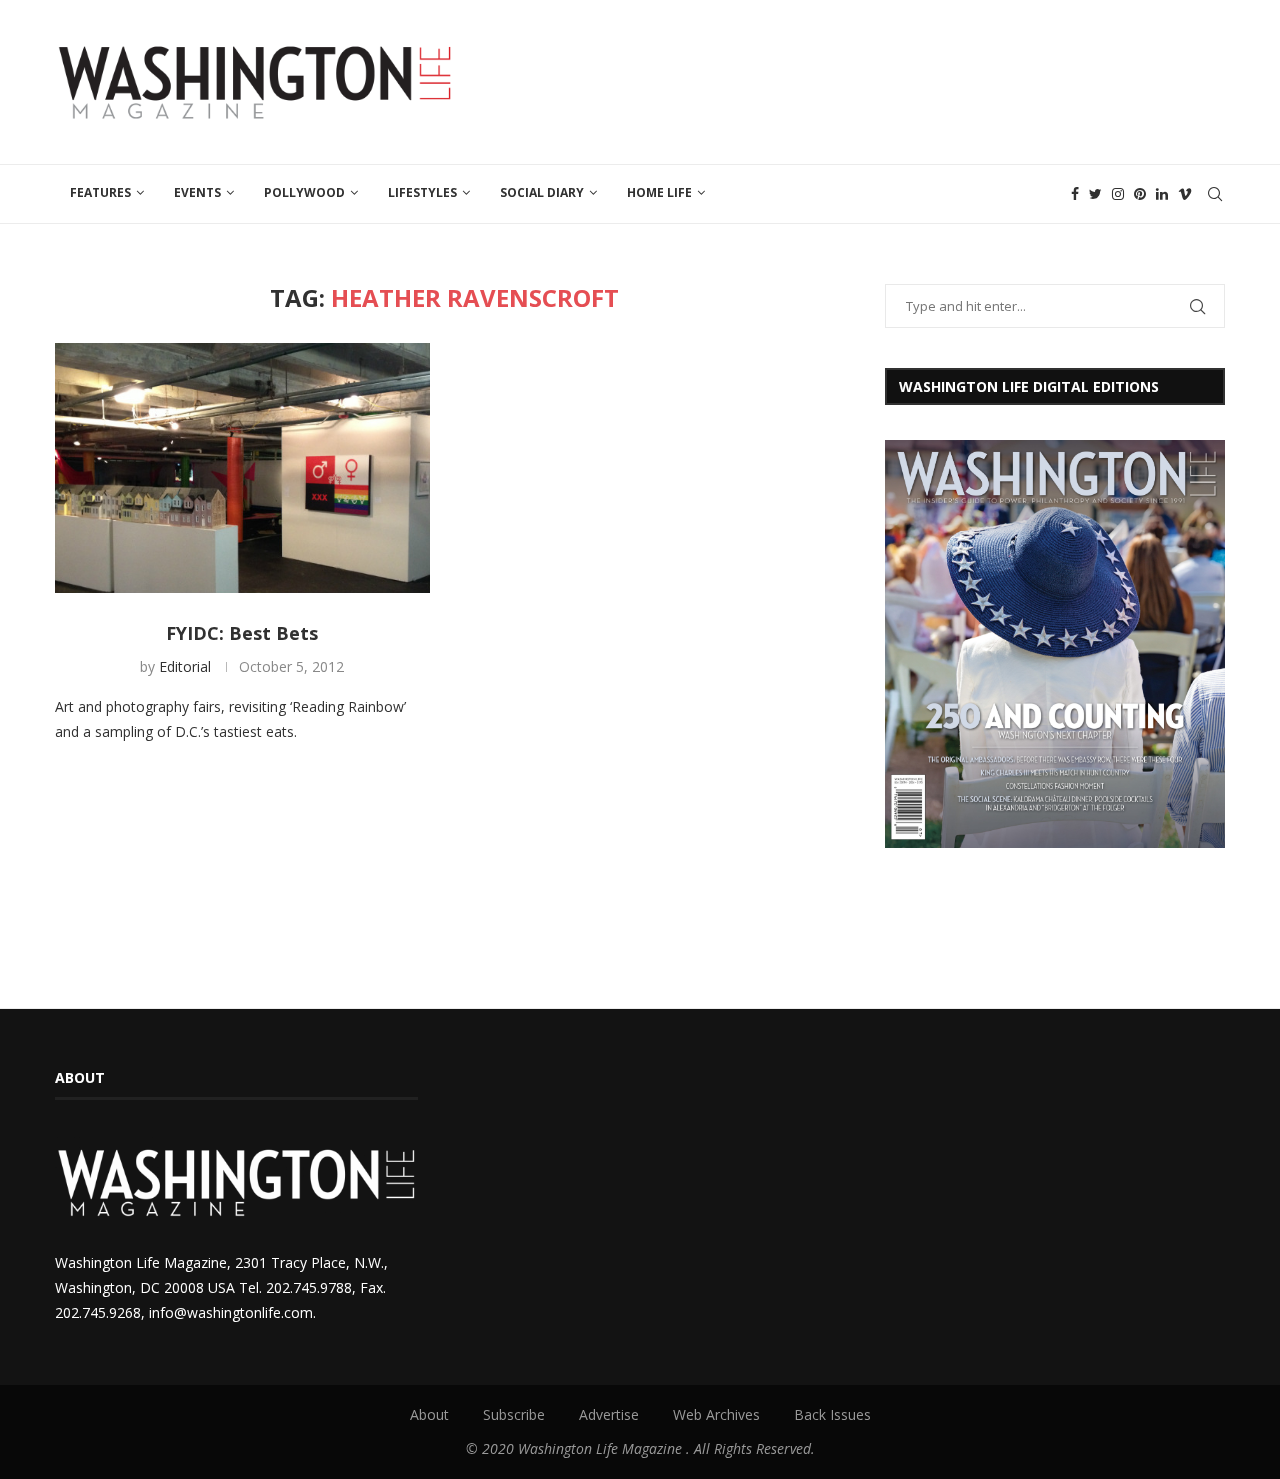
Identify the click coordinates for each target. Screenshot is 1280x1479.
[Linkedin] (1162, 194)
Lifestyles (422, 192)
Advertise (609, 1414)
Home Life (659, 192)
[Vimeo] (1185, 194)
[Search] (1215, 194)
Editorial (185, 666)
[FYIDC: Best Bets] (242, 468)
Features (100, 192)
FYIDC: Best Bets (242, 633)
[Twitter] (1095, 194)
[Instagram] (1118, 194)
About (429, 1414)
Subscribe (514, 1414)
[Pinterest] (1140, 194)
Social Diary (542, 192)
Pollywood (304, 192)
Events (197, 192)
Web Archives (716, 1414)
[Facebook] (1075, 194)
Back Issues (832, 1414)
